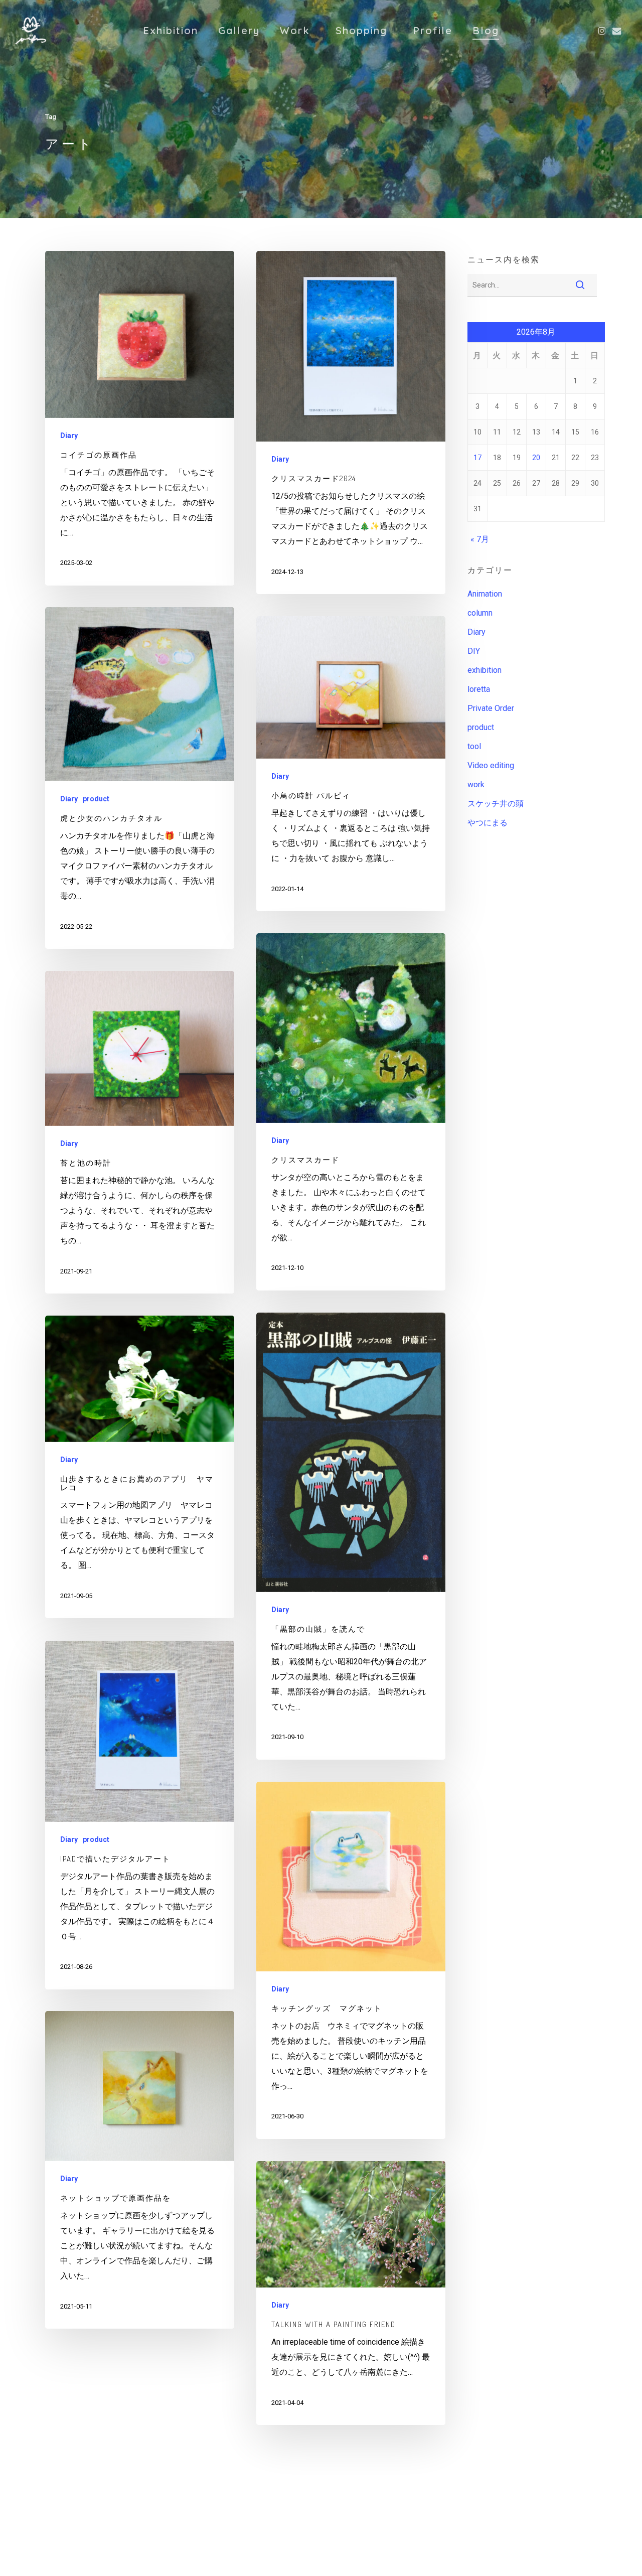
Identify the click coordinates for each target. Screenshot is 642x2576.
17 (477, 458)
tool (474, 746)
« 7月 (480, 539)
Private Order (491, 708)
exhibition (485, 670)
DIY (474, 651)
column (480, 613)
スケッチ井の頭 (496, 804)
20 (536, 458)
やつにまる (488, 823)
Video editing (491, 765)
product (96, 799)
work (476, 784)
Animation (485, 594)
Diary (69, 436)
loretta (479, 689)
